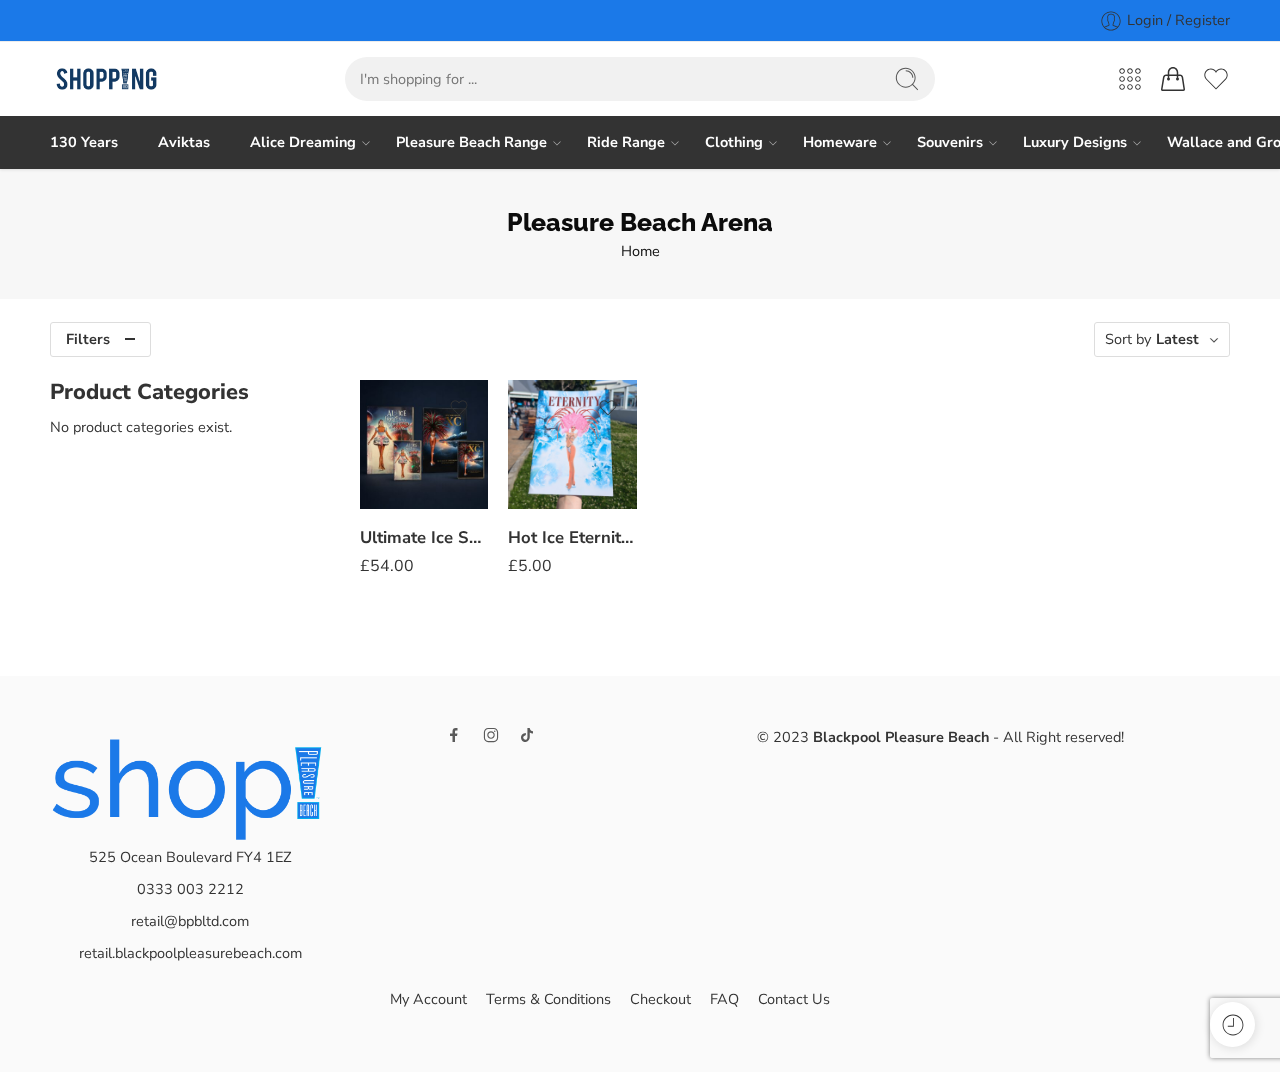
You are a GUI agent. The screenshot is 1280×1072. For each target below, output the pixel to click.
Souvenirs (950, 142)
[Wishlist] (459, 408)
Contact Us (794, 999)
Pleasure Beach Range (471, 142)
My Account (428, 999)
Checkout (660, 999)
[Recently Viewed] (1232, 1024)
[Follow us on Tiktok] (527, 735)
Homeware (840, 142)
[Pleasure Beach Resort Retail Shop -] (106, 79)
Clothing (734, 142)
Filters (88, 339)
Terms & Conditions (548, 999)
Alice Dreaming (303, 142)
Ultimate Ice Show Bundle (424, 537)
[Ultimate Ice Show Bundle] (424, 444)
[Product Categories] (1130, 79)
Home (640, 251)
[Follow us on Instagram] (491, 735)
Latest (1177, 339)
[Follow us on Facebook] (454, 735)
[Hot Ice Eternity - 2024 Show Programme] (572, 444)
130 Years (84, 142)
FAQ (724, 999)
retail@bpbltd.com (190, 921)
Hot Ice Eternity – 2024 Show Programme (572, 537)
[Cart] (1173, 79)
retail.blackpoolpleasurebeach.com (190, 953)
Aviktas (184, 142)
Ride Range (626, 142)
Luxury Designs (1075, 142)
